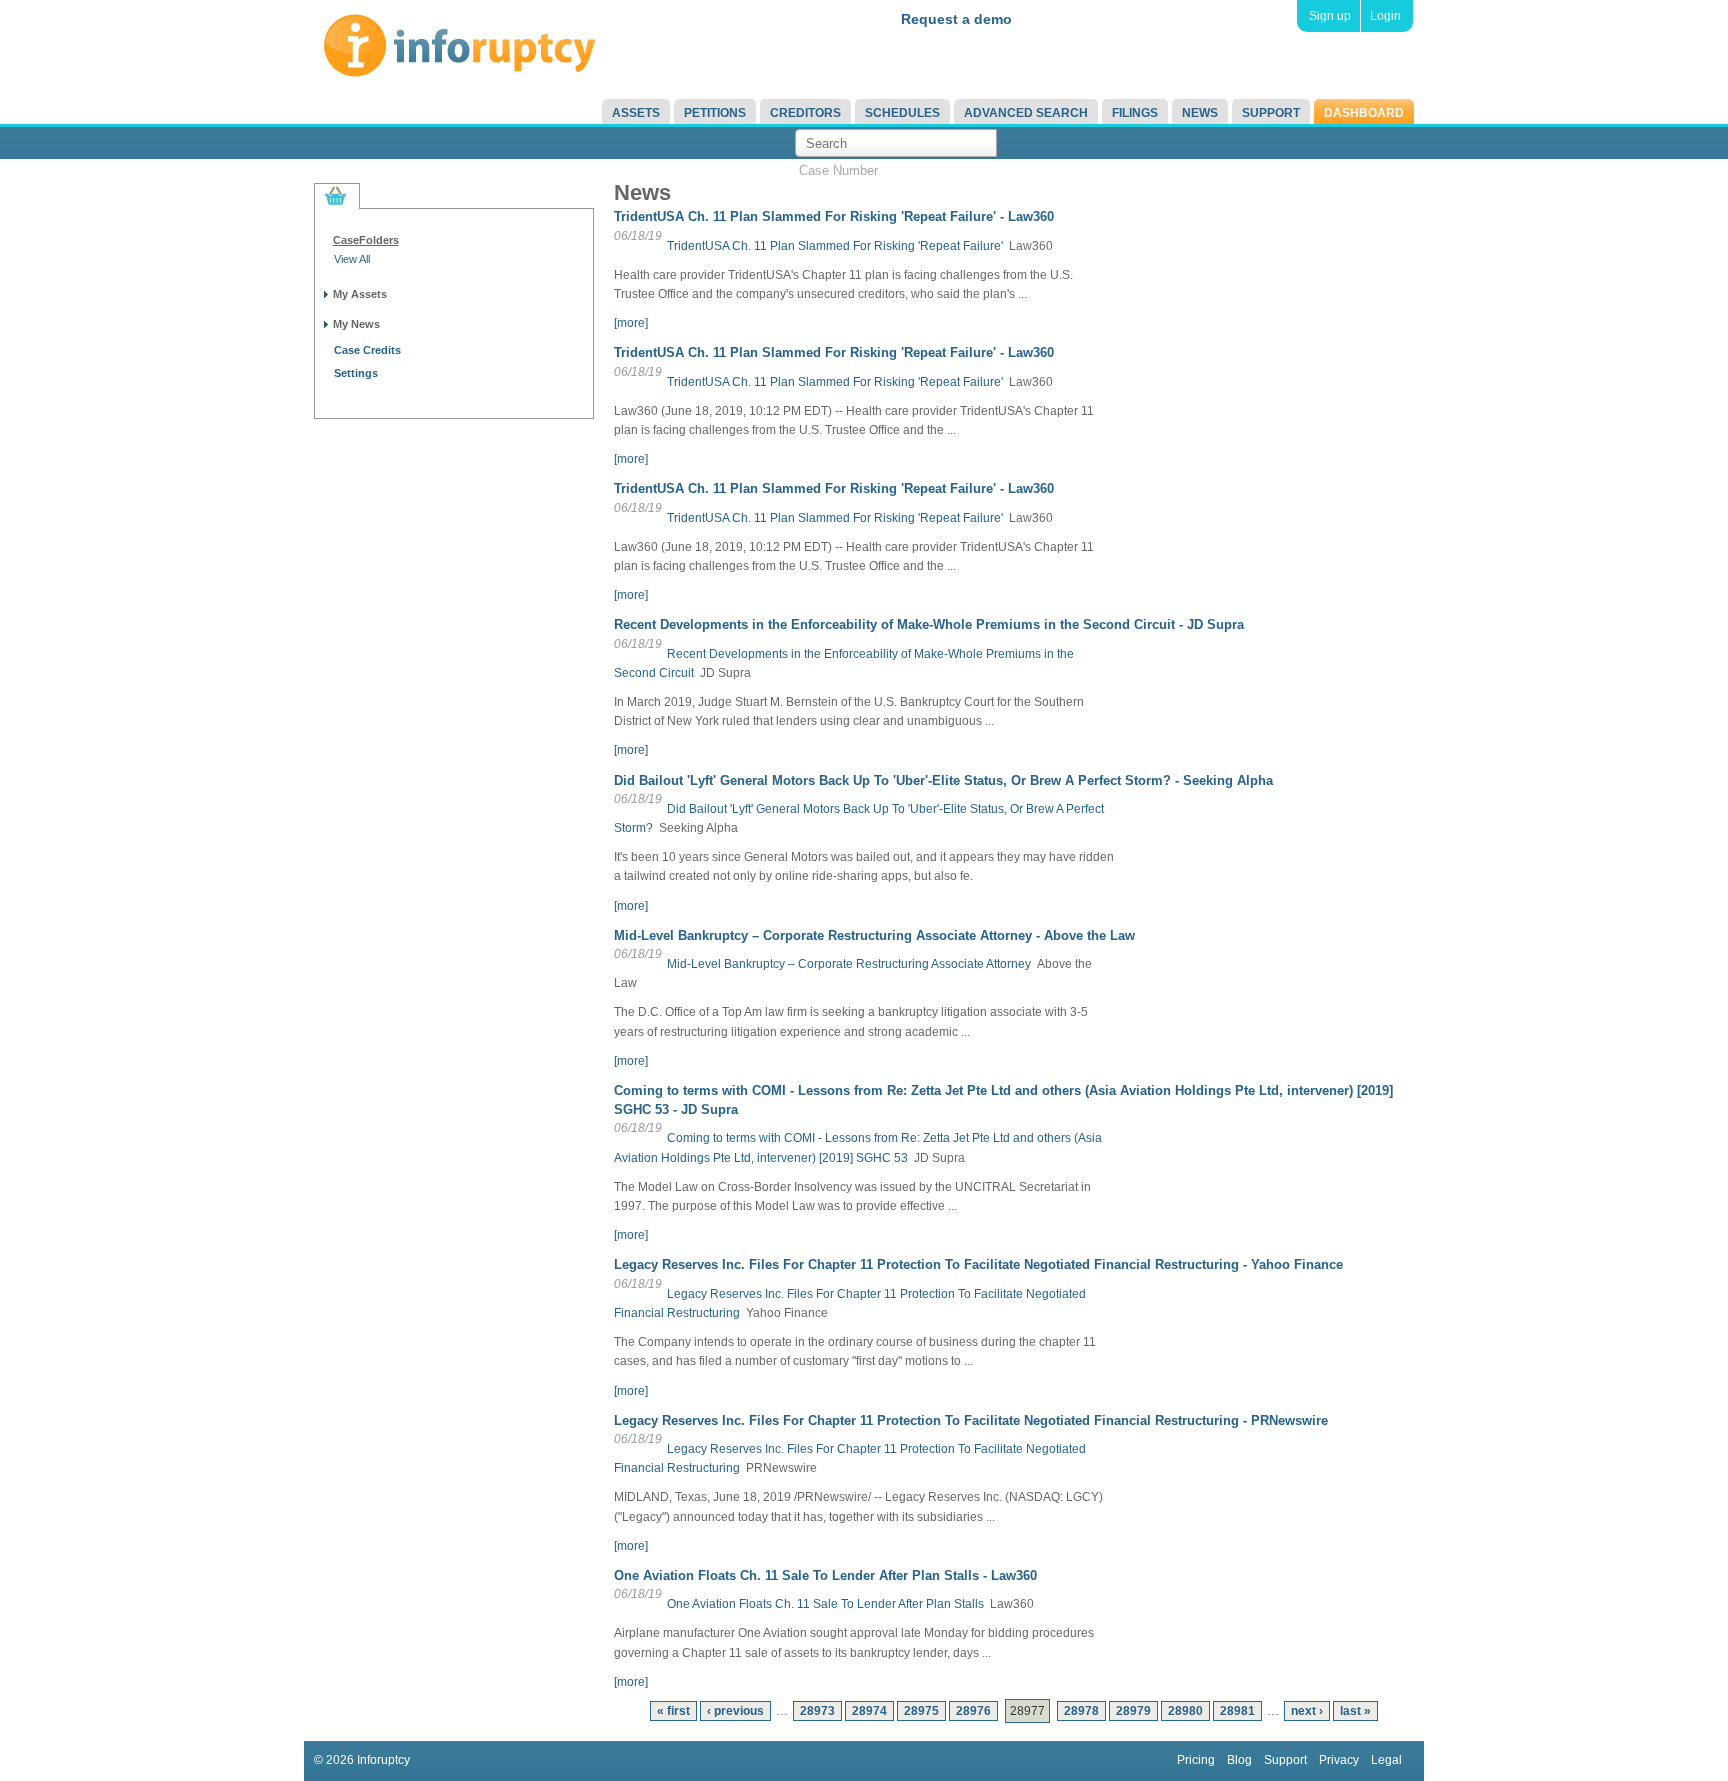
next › (1307, 1711)
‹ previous (735, 1711)
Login (1385, 16)
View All (352, 259)
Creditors (805, 113)
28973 (817, 1711)
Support (1271, 113)
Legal (1386, 1760)
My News (356, 324)
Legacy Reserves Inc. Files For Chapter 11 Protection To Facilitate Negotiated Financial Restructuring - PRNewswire (971, 1420)
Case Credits (367, 350)
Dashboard (1364, 113)
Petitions (715, 113)
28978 (1081, 1711)
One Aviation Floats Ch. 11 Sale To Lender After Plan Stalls (825, 1604)
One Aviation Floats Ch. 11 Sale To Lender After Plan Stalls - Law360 (825, 1575)
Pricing (1196, 1760)
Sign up (1330, 16)
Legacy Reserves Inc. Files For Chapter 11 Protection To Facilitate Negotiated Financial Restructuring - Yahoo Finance (978, 1264)
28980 (1185, 1711)
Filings (1135, 113)
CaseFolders (366, 240)
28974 (869, 1711)
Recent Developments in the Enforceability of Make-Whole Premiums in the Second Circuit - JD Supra (929, 624)
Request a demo (956, 19)
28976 (973, 1711)
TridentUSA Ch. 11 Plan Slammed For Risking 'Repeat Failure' (835, 246)
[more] (631, 323)
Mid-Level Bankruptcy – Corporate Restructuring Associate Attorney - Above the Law (874, 935)
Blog (1239, 1760)
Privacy (1339, 1760)
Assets (636, 113)
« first (673, 1711)
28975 (921, 1711)
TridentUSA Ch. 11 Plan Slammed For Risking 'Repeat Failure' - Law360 (834, 216)
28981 (1237, 1711)
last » (1355, 1711)
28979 (1133, 1711)
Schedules (902, 113)
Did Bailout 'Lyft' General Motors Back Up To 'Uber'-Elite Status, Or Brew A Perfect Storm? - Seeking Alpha (943, 780)
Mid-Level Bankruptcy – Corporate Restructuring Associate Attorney (849, 964)
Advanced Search (1026, 113)
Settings (356, 373)
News (1200, 113)
